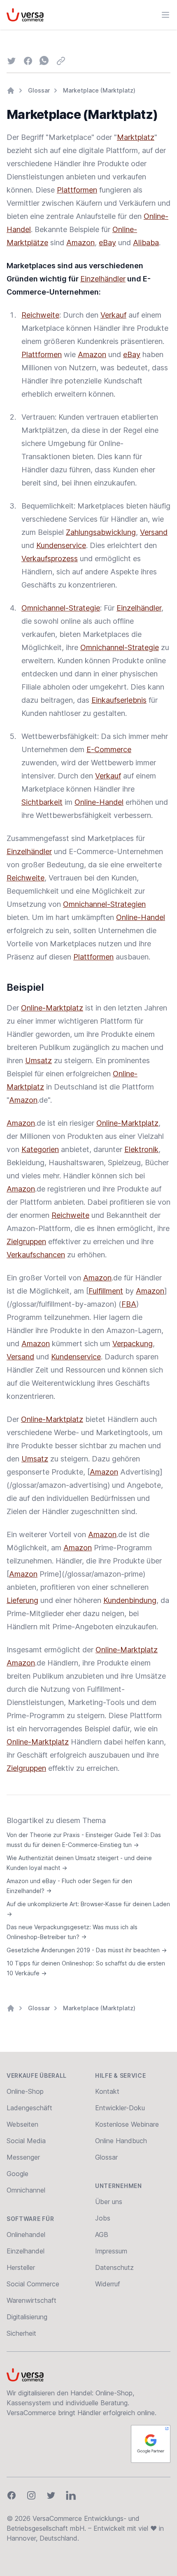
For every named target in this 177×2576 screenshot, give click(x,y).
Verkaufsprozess (50, 559)
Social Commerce (33, 2284)
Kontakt (107, 2091)
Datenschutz (114, 2267)
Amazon (80, 243)
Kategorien (40, 1149)
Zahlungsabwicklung (101, 532)
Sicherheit (21, 2333)
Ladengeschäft (29, 2108)
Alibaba (146, 243)
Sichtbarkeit (42, 802)
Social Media (26, 2141)
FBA (129, 1304)
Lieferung (22, 1600)
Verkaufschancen (36, 1255)
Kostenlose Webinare (127, 2124)
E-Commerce (109, 749)
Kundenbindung (130, 1600)
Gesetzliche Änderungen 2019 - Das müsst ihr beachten (87, 1950)
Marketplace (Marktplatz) (99, 90)
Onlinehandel (26, 2235)
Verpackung (133, 1344)
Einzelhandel (26, 2251)
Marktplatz (136, 137)
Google (17, 2174)
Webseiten (22, 2124)
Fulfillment (106, 1291)
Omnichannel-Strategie (61, 608)
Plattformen (77, 190)
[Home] (11, 91)
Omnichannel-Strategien (104, 904)
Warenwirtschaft (31, 2300)
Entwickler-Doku (120, 2108)
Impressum (111, 2251)
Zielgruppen (26, 1242)
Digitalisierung (27, 2317)
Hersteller (21, 2267)
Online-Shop (25, 2091)
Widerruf (108, 2284)
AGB (102, 2235)
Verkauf (113, 315)
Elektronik (141, 1149)
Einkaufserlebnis (119, 700)
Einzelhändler (103, 279)
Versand (154, 532)
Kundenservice (61, 545)
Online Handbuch (121, 2141)
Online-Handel (99, 802)
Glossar (39, 90)
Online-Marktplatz (52, 1008)
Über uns (109, 2202)
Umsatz (38, 1060)
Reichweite (40, 315)
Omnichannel (26, 2190)
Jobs (103, 2218)
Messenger (23, 2157)
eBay (107, 243)
